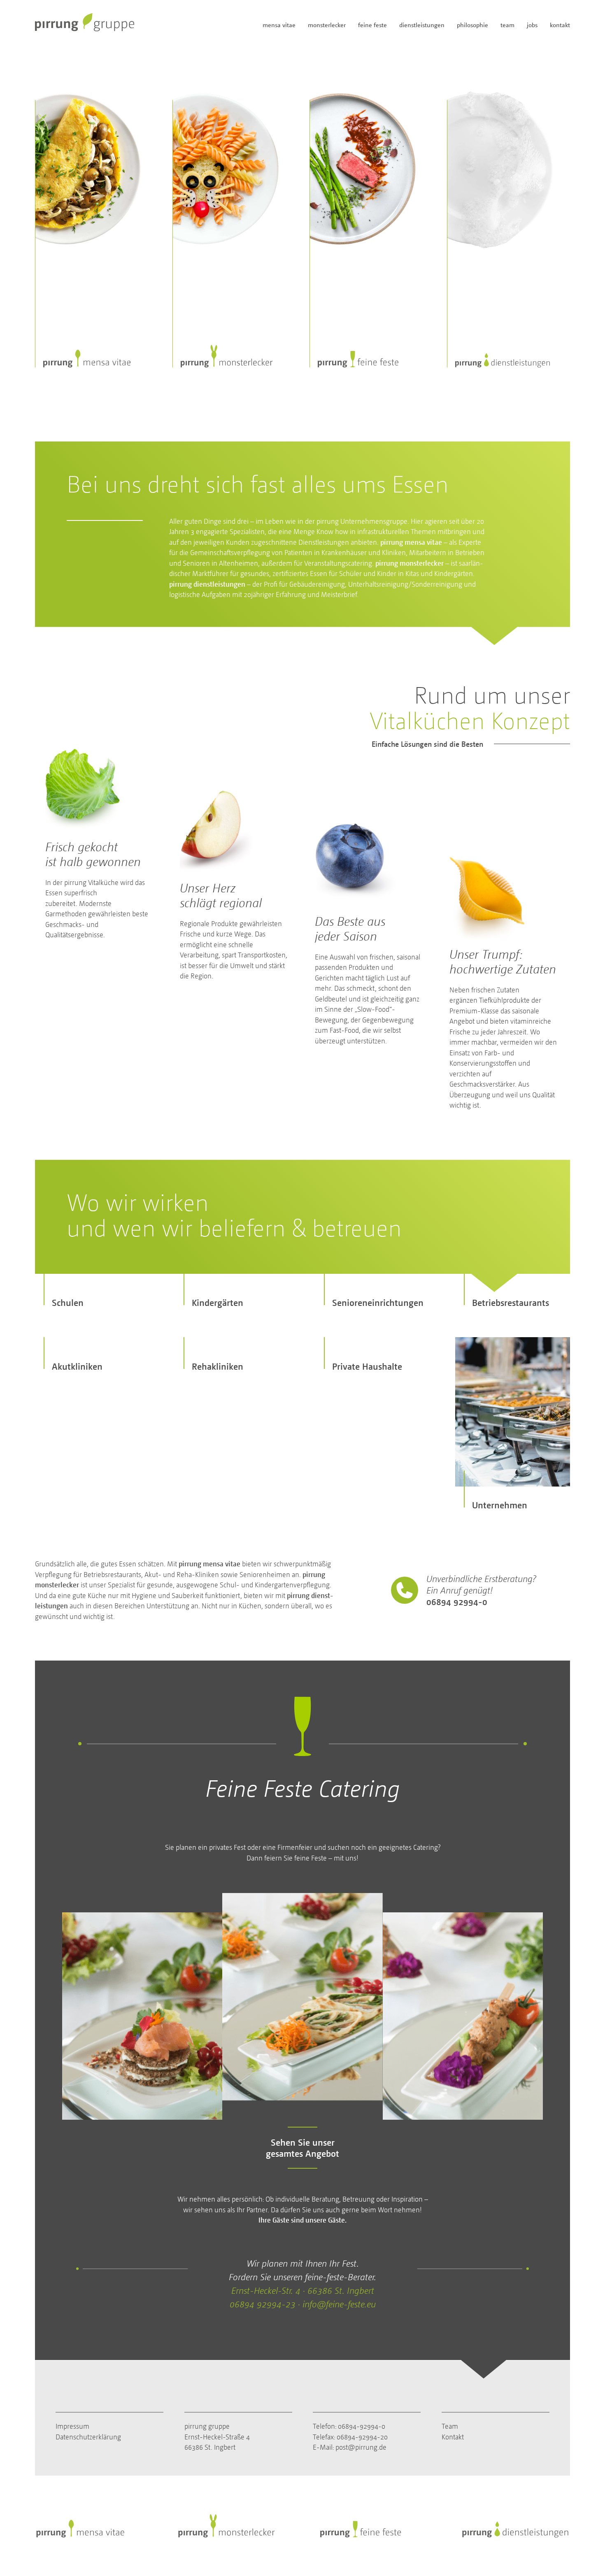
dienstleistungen (422, 25)
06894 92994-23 (263, 2304)
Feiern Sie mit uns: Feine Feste (370, 243)
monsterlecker (327, 25)
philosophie (472, 25)
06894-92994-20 (362, 2436)
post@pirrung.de (361, 2447)
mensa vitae (279, 25)
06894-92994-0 (362, 2426)
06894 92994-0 (457, 1602)
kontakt (560, 25)
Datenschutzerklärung (88, 2436)
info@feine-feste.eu (339, 2304)
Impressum (72, 2426)
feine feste (372, 25)
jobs (532, 25)
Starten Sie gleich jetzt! (220, 231)
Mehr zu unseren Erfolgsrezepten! (72, 213)
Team (450, 2426)
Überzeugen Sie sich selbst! (501, 231)
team (507, 25)
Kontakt (453, 2436)
